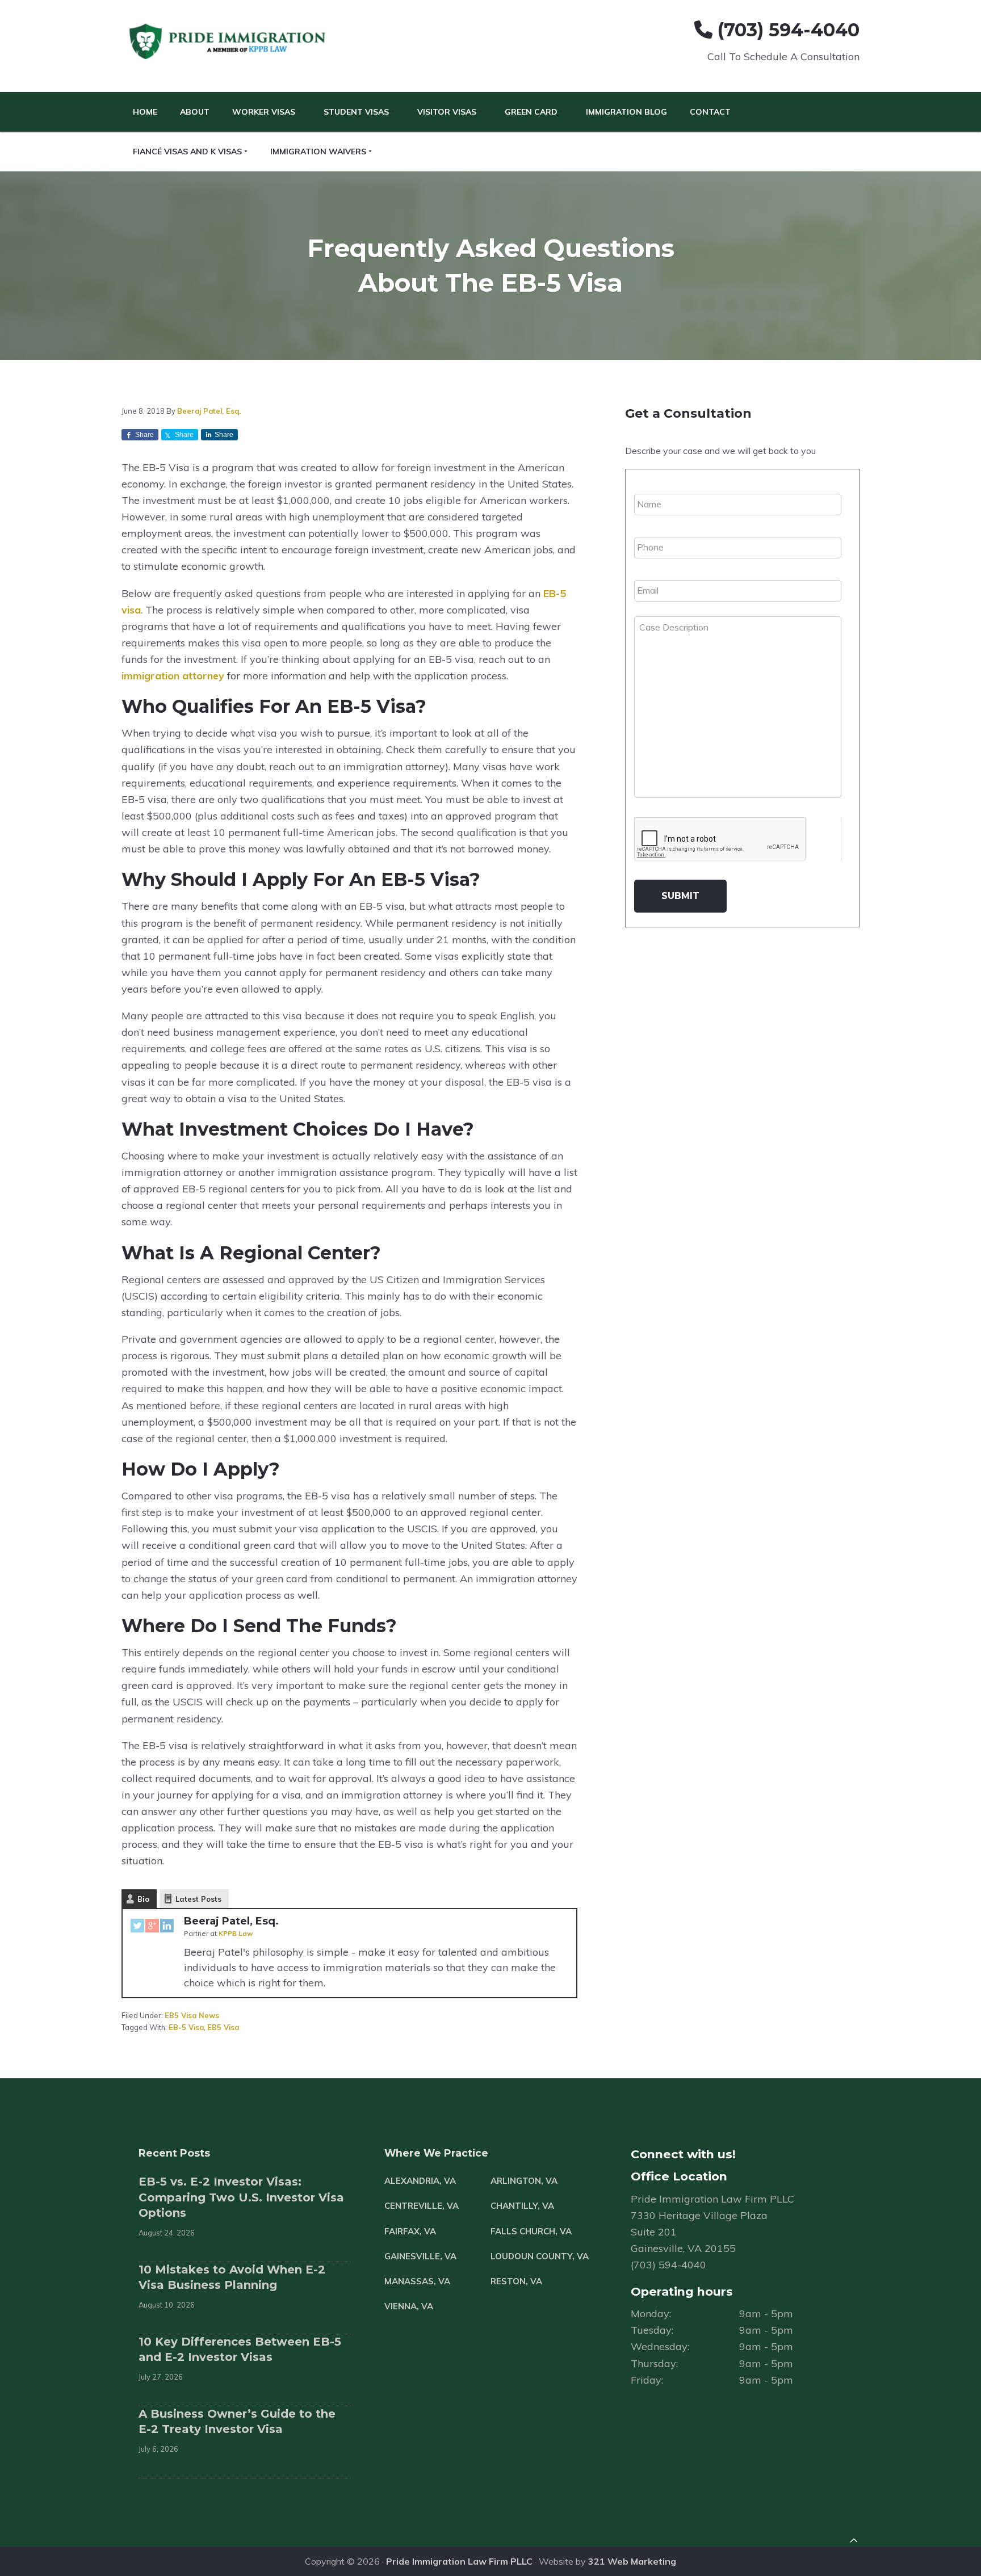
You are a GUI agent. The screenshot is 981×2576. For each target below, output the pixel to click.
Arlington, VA (524, 2181)
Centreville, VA (422, 2206)
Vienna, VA (409, 2306)
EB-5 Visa (186, 2027)
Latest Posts (198, 1899)
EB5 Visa (223, 2027)
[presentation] (720, 839)
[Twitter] (137, 1928)
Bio (143, 1899)
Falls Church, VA (531, 2231)
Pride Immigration (229, 42)
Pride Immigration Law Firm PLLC (459, 2561)
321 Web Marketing (632, 2561)
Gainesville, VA (420, 2256)
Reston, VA (516, 2281)
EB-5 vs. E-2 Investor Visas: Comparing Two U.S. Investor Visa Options (241, 2197)
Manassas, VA (417, 2281)
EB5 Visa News (192, 2015)
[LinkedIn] (167, 1928)
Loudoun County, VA (540, 2256)
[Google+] (152, 1928)
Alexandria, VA (420, 2181)
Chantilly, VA (522, 2206)
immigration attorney (173, 676)
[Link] (854, 2542)
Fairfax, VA (410, 2231)
